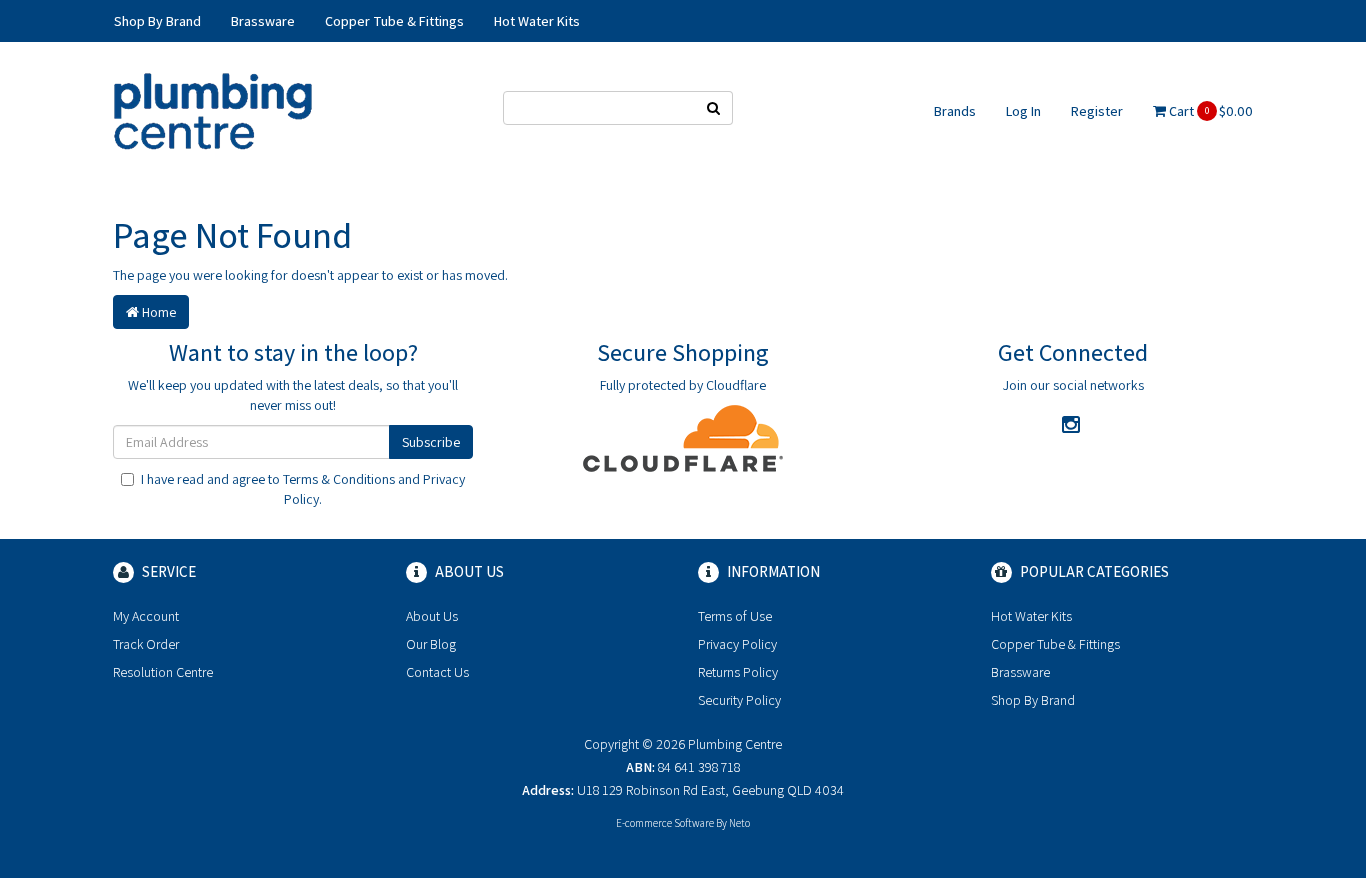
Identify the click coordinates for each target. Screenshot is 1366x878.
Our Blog (431, 644)
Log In (1023, 111)
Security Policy (739, 700)
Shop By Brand (1033, 700)
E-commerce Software (665, 823)
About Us (432, 616)
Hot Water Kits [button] (537, 21)
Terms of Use (735, 616)
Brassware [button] (263, 21)
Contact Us (437, 672)
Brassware (1020, 672)
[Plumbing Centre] (213, 110)
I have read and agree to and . (303, 489)
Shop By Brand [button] (157, 21)
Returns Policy (738, 672)
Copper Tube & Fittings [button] (394, 21)
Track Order (146, 644)
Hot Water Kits (1031, 616)
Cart (1209, 111)
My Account (146, 616)
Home (157, 312)
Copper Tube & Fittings (1055, 644)
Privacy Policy (737, 644)
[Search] (714, 108)
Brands (955, 111)
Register (1097, 111)
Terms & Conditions (339, 479)
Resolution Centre (163, 672)
